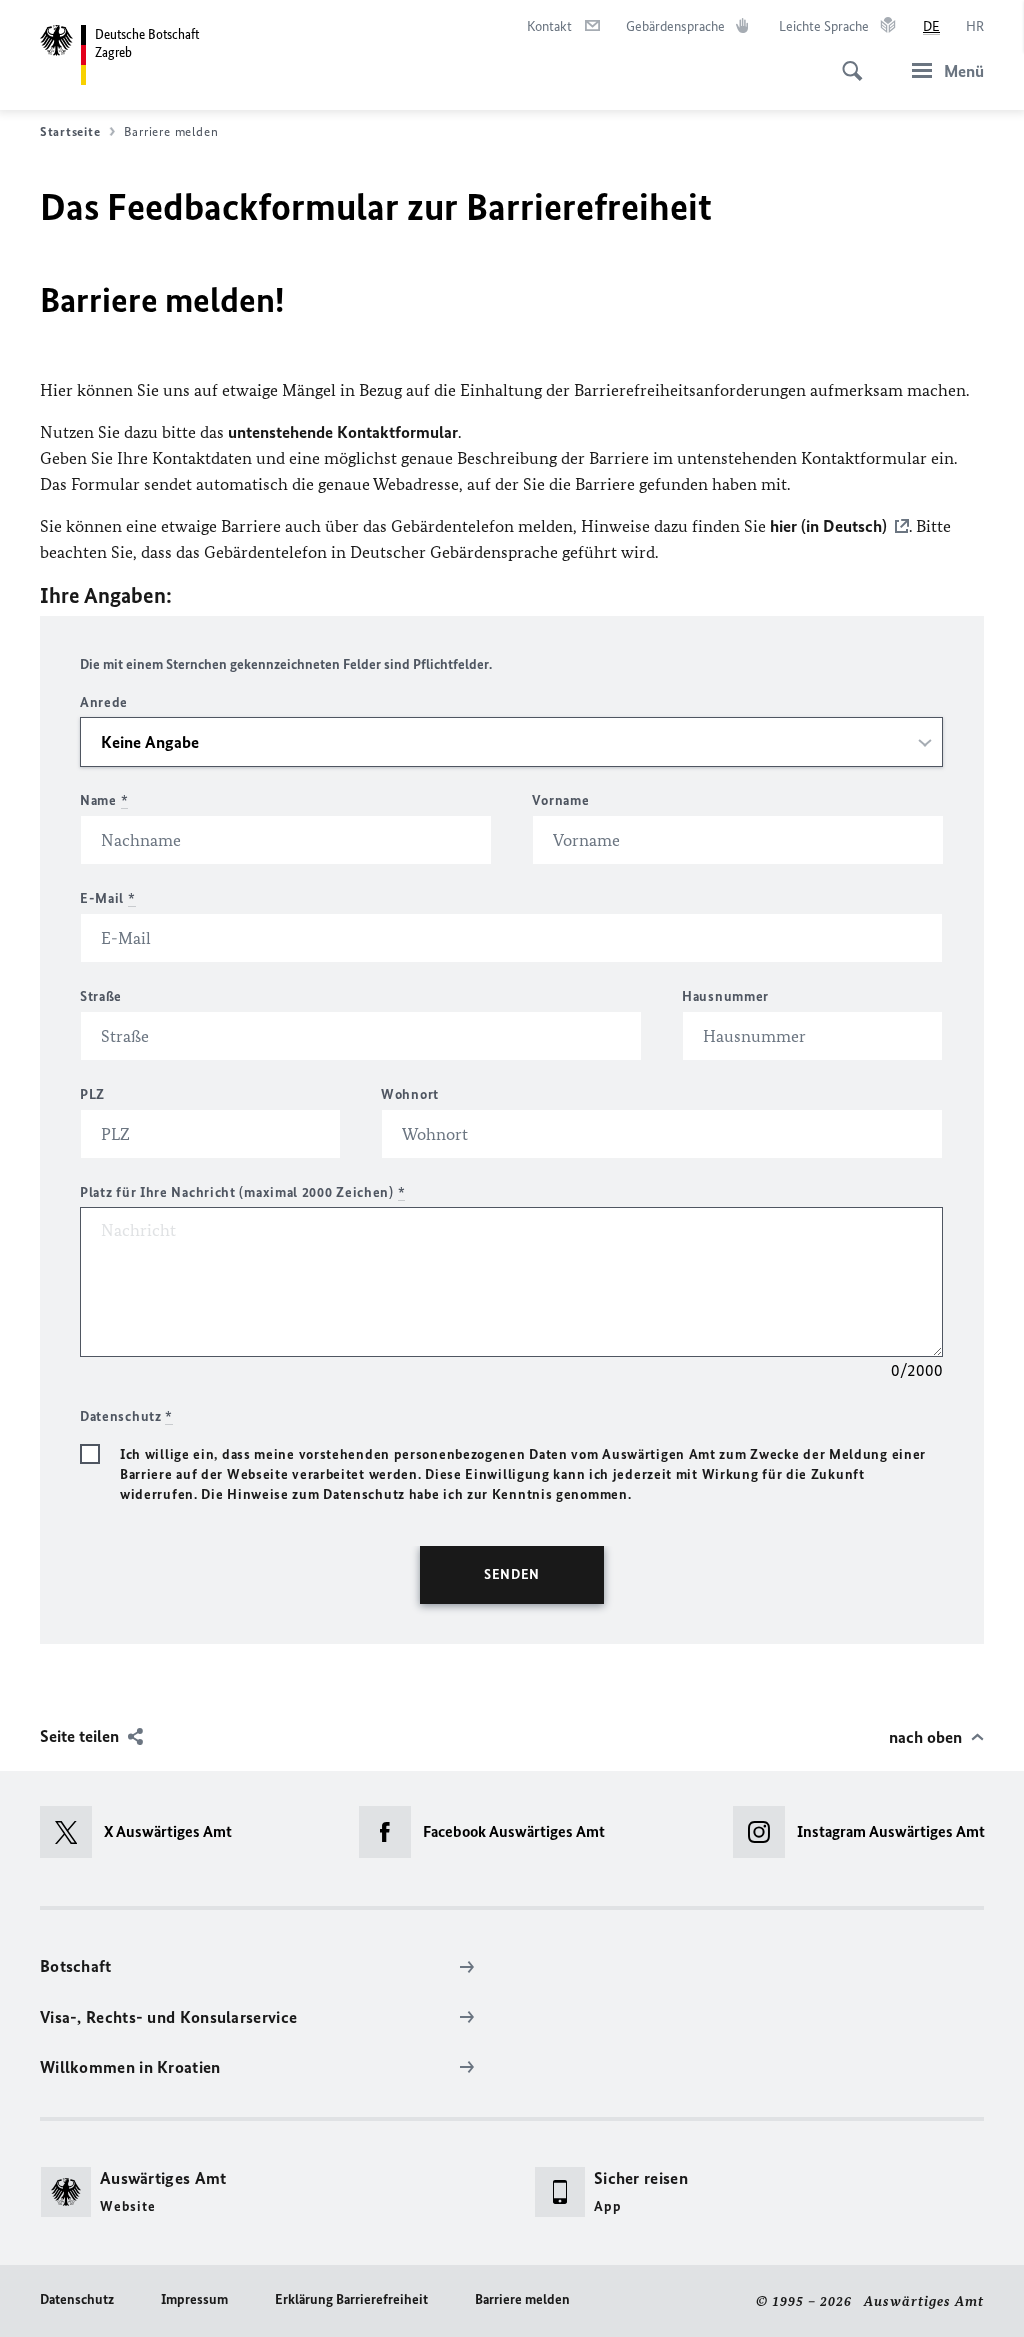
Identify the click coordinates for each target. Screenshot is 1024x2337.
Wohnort (410, 1094)
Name (104, 800)
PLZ (92, 1094)
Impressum (194, 2299)
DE (931, 26)
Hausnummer (725, 996)
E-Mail (108, 898)
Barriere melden (522, 2299)
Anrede (104, 702)
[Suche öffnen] (846, 60)
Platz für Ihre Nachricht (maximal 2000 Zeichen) (242, 1192)
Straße (101, 996)
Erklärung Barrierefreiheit (351, 2299)
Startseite (70, 131)
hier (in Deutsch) (828, 526)
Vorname (560, 800)
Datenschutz (77, 2299)
